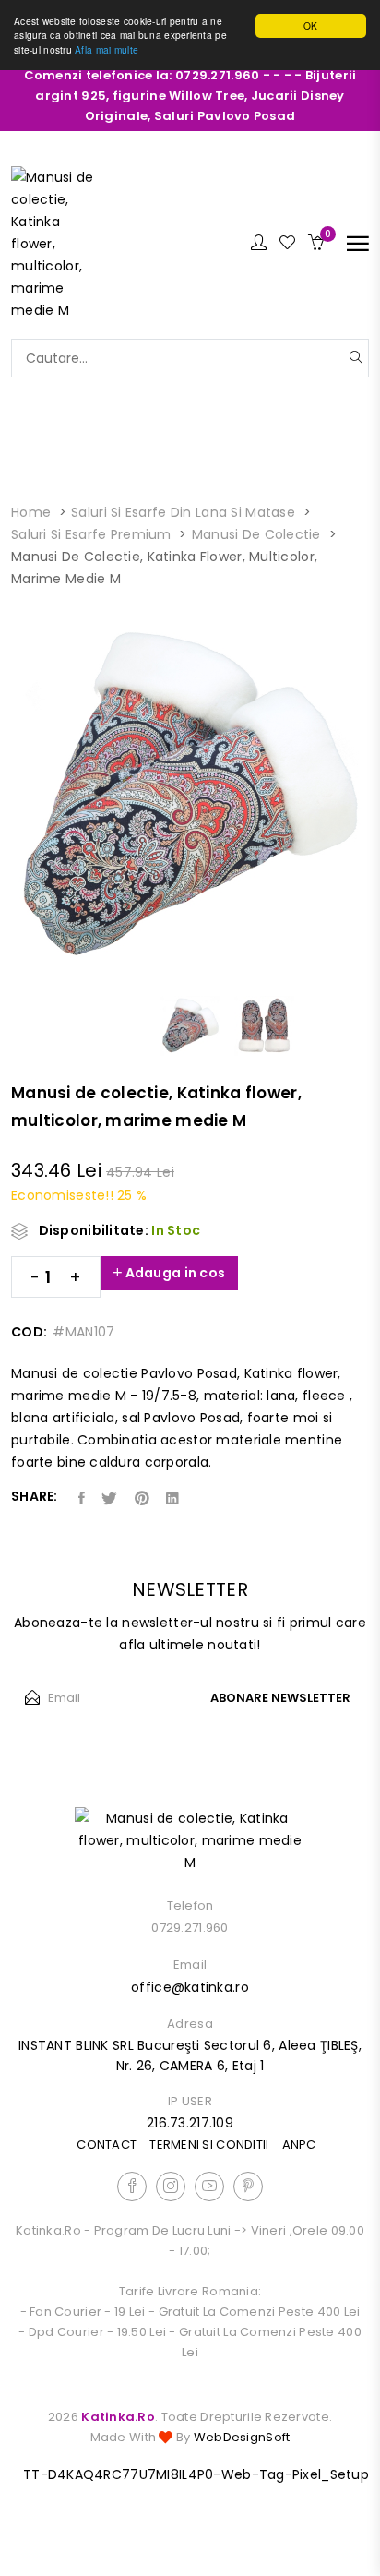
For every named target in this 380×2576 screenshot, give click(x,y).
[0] (316, 244)
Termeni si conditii (209, 2145)
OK (311, 25)
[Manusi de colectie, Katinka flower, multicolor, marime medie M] (57, 243)
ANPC (299, 2145)
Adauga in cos (173, 1273)
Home (31, 512)
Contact (107, 2145)
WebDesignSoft (242, 2437)
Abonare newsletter (280, 1698)
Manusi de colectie (256, 534)
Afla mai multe (107, 49)
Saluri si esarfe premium (91, 534)
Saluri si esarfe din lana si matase (183, 512)
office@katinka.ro (190, 1987)
